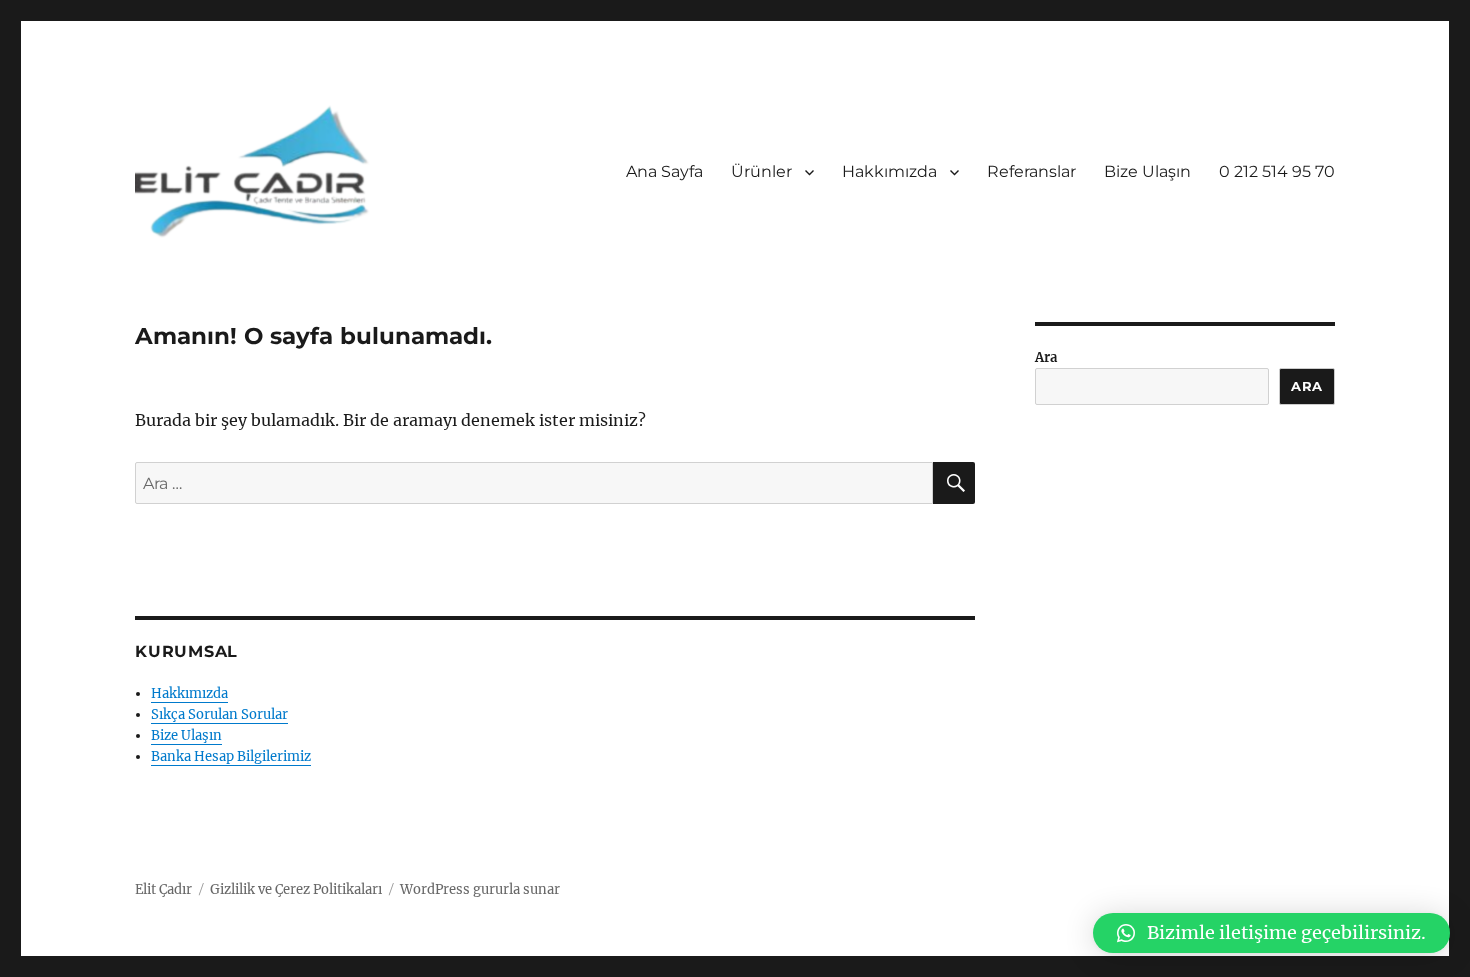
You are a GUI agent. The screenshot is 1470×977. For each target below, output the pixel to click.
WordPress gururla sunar (480, 889)
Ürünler (761, 171)
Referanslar (1031, 171)
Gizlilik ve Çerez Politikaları (296, 889)
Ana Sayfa (664, 171)
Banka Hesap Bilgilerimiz (231, 756)
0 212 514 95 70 (1277, 171)
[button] (1271, 933)
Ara (1046, 357)
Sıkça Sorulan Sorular (219, 714)
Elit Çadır (163, 889)
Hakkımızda (889, 171)
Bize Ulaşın (1147, 171)
